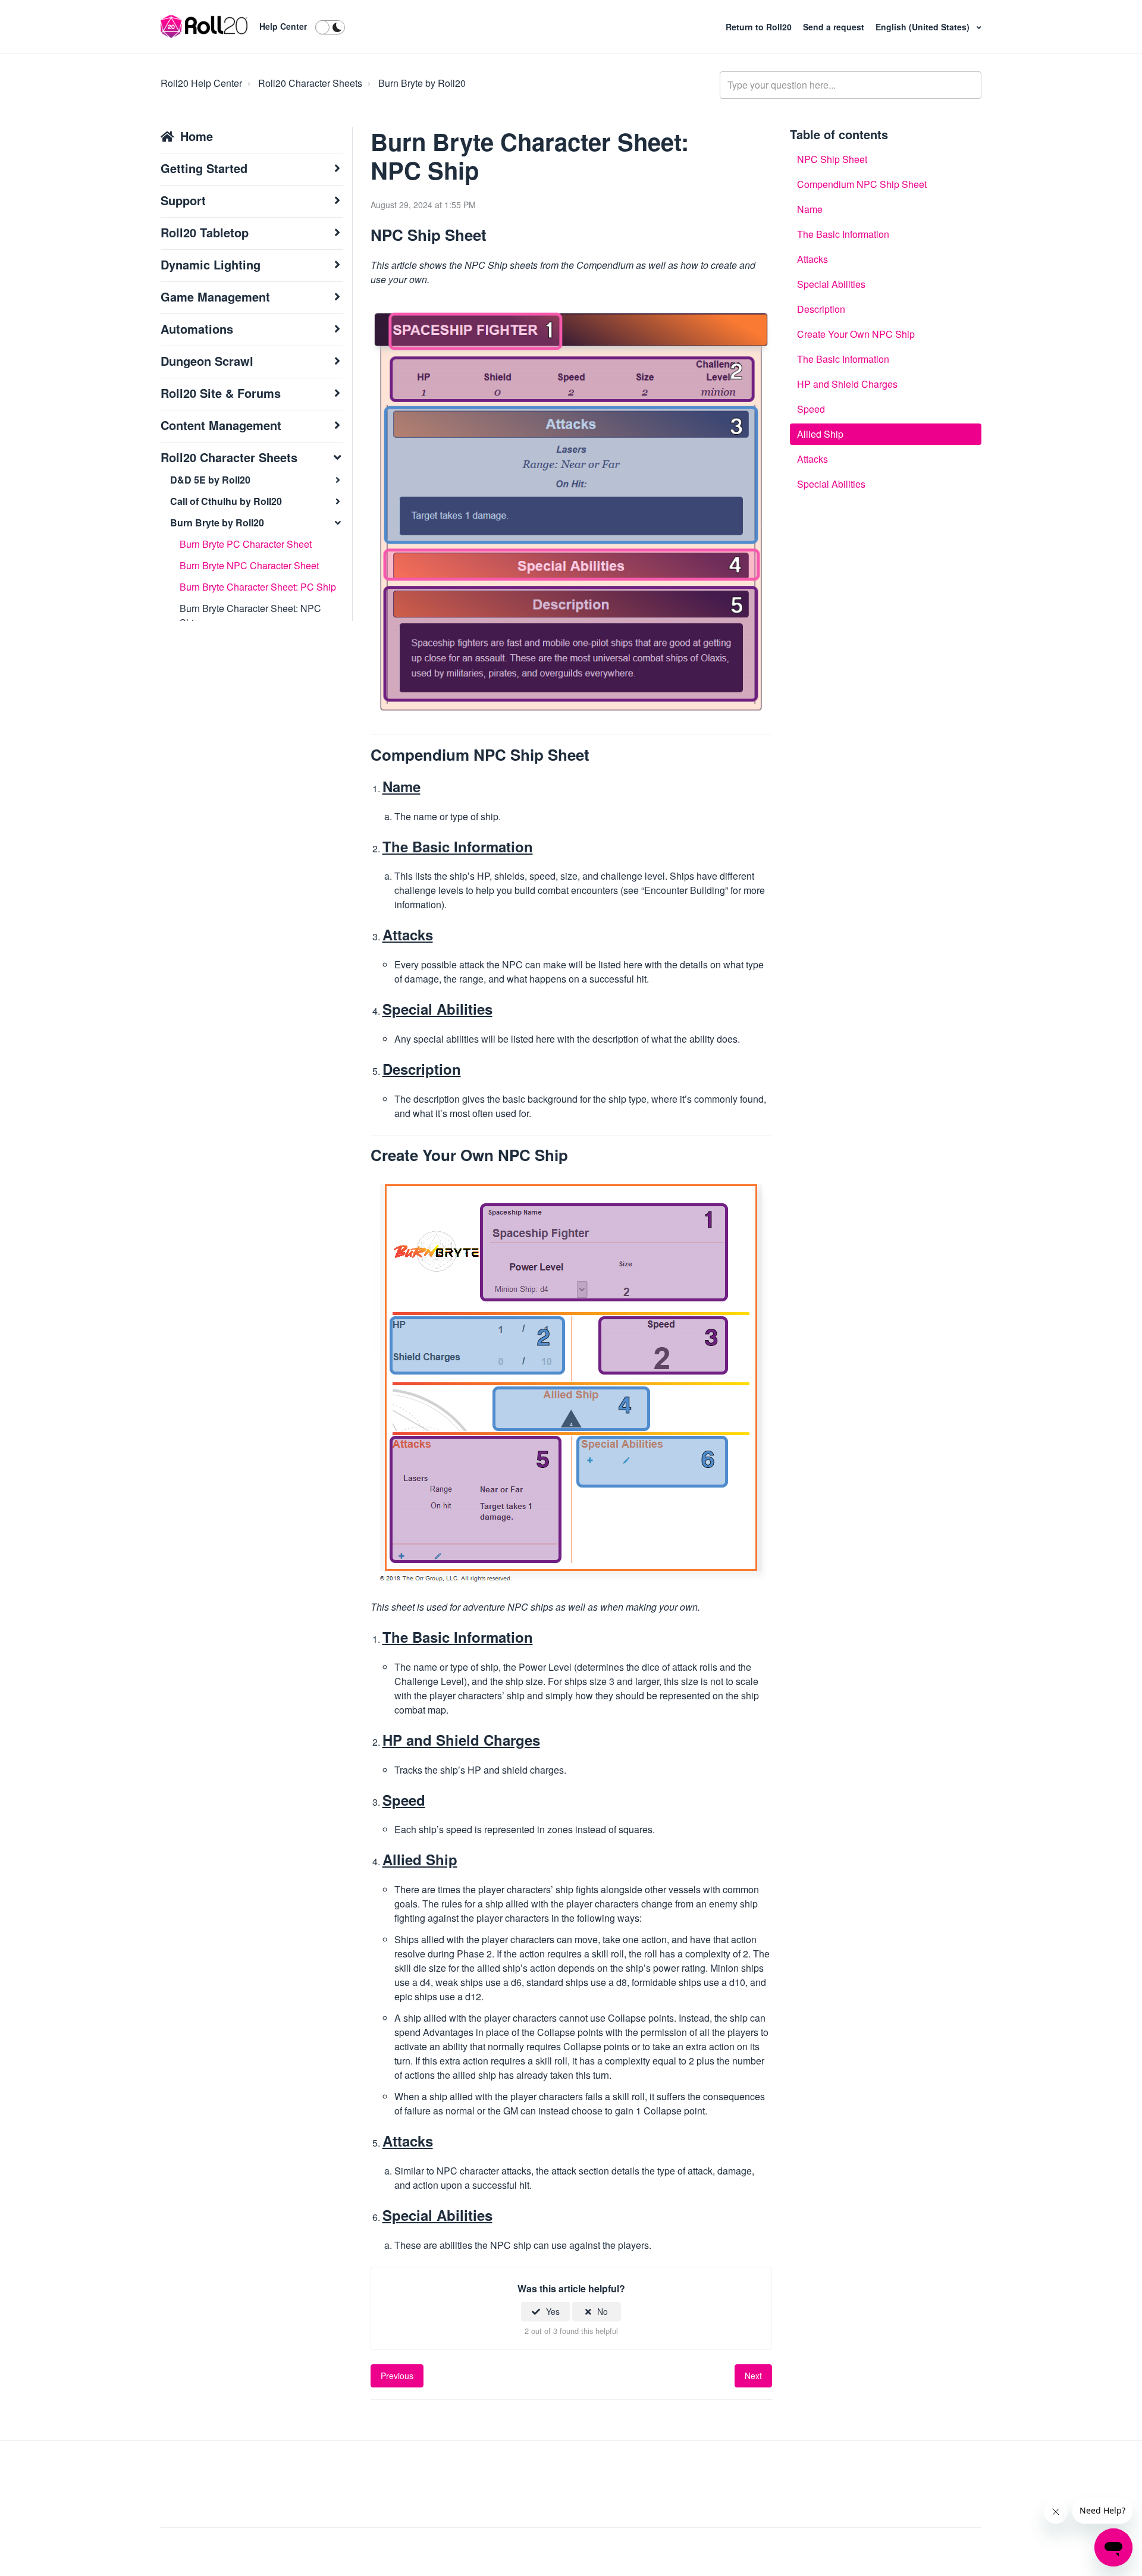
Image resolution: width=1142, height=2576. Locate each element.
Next (753, 2376)
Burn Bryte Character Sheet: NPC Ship (250, 615)
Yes (553, 2311)
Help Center (283, 26)
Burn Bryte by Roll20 (422, 83)
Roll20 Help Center (201, 83)
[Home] (204, 27)
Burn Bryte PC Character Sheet (246, 544)
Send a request (835, 27)
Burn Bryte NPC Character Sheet (249, 565)
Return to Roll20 (760, 27)
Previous (397, 2376)
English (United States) (924, 27)
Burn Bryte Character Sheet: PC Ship (258, 587)
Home (197, 136)
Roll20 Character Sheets (310, 83)
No (603, 2311)
